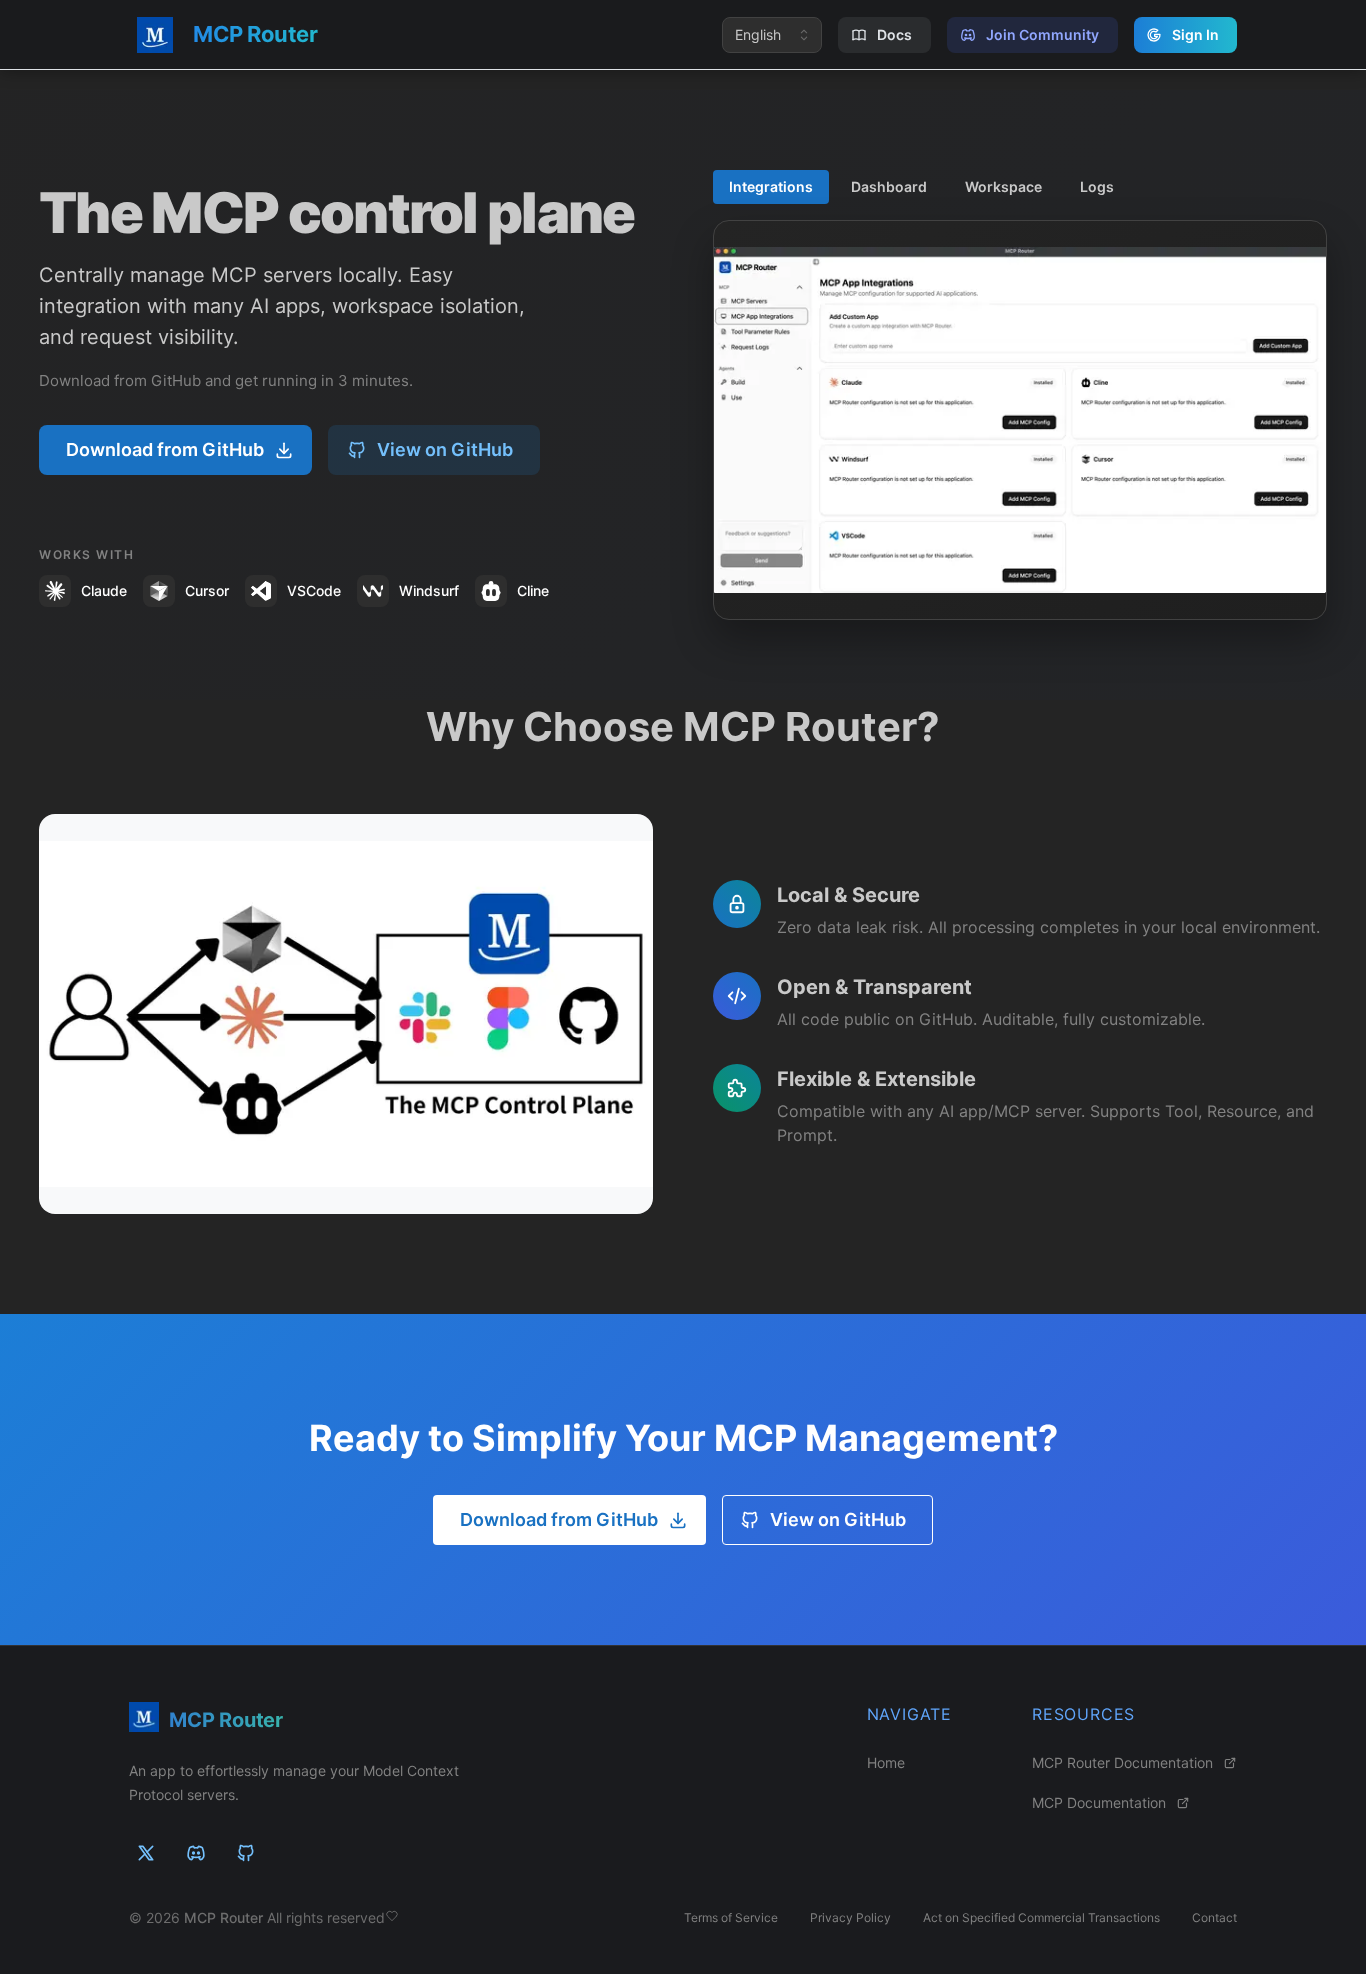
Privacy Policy (850, 1917)
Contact (1214, 1917)
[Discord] (196, 1853)
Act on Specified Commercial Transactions (1041, 1917)
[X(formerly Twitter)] (146, 1853)
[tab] (771, 187)
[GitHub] (246, 1853)
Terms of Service (731, 1917)
